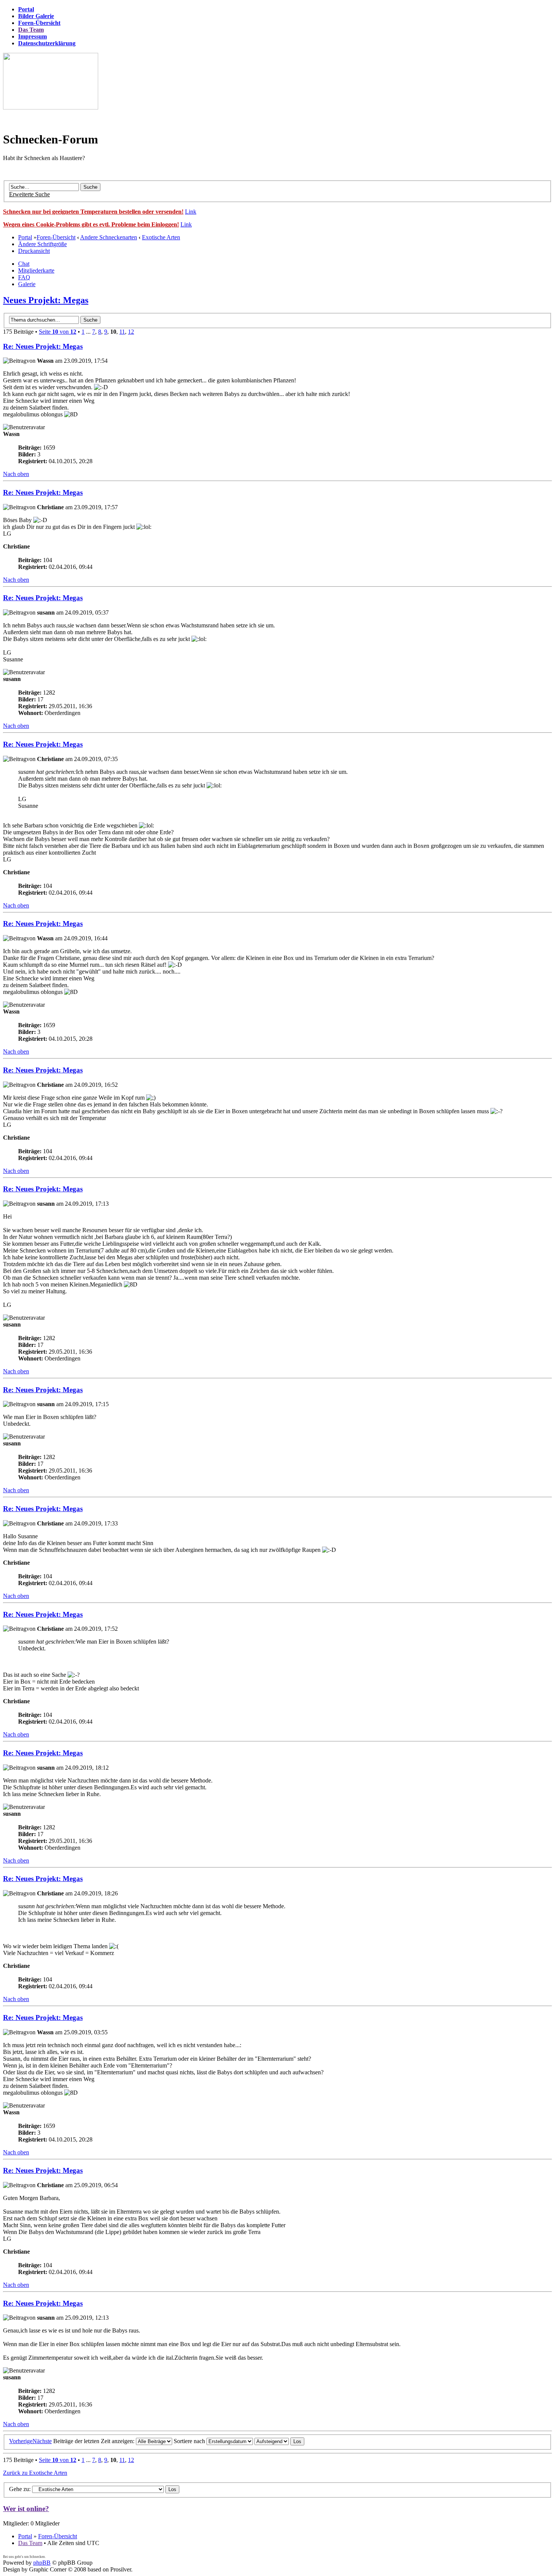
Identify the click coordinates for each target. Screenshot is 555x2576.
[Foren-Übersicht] (51, 107)
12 (131, 332)
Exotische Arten (161, 237)
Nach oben (16, 474)
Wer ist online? (26, 2509)
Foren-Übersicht (56, 237)
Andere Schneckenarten (109, 237)
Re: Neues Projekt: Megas (43, 346)
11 (122, 332)
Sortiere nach (190, 2441)
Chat (24, 264)
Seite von (58, 332)
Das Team (30, 2543)
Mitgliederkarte (36, 270)
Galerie (27, 284)
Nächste (42, 2441)
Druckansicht (34, 251)
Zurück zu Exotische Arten (35, 2473)
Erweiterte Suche (29, 194)
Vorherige (21, 2441)
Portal (25, 237)
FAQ (24, 277)
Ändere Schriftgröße (42, 244)
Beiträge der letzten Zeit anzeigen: (95, 2441)
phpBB (42, 2563)
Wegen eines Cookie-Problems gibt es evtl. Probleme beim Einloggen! (91, 224)
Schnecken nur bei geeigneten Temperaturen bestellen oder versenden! (93, 212)
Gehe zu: (20, 2489)
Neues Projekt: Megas (46, 300)
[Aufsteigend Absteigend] (279, 2441)
